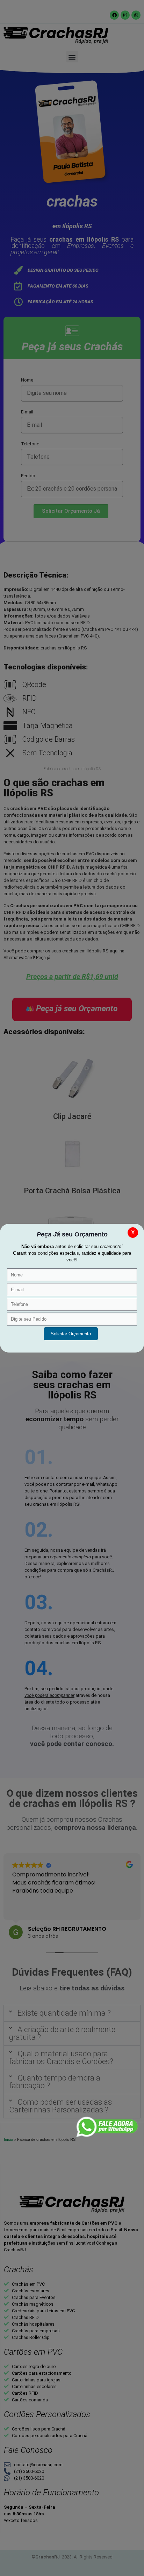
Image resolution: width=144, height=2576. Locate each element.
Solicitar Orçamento (71, 1334)
